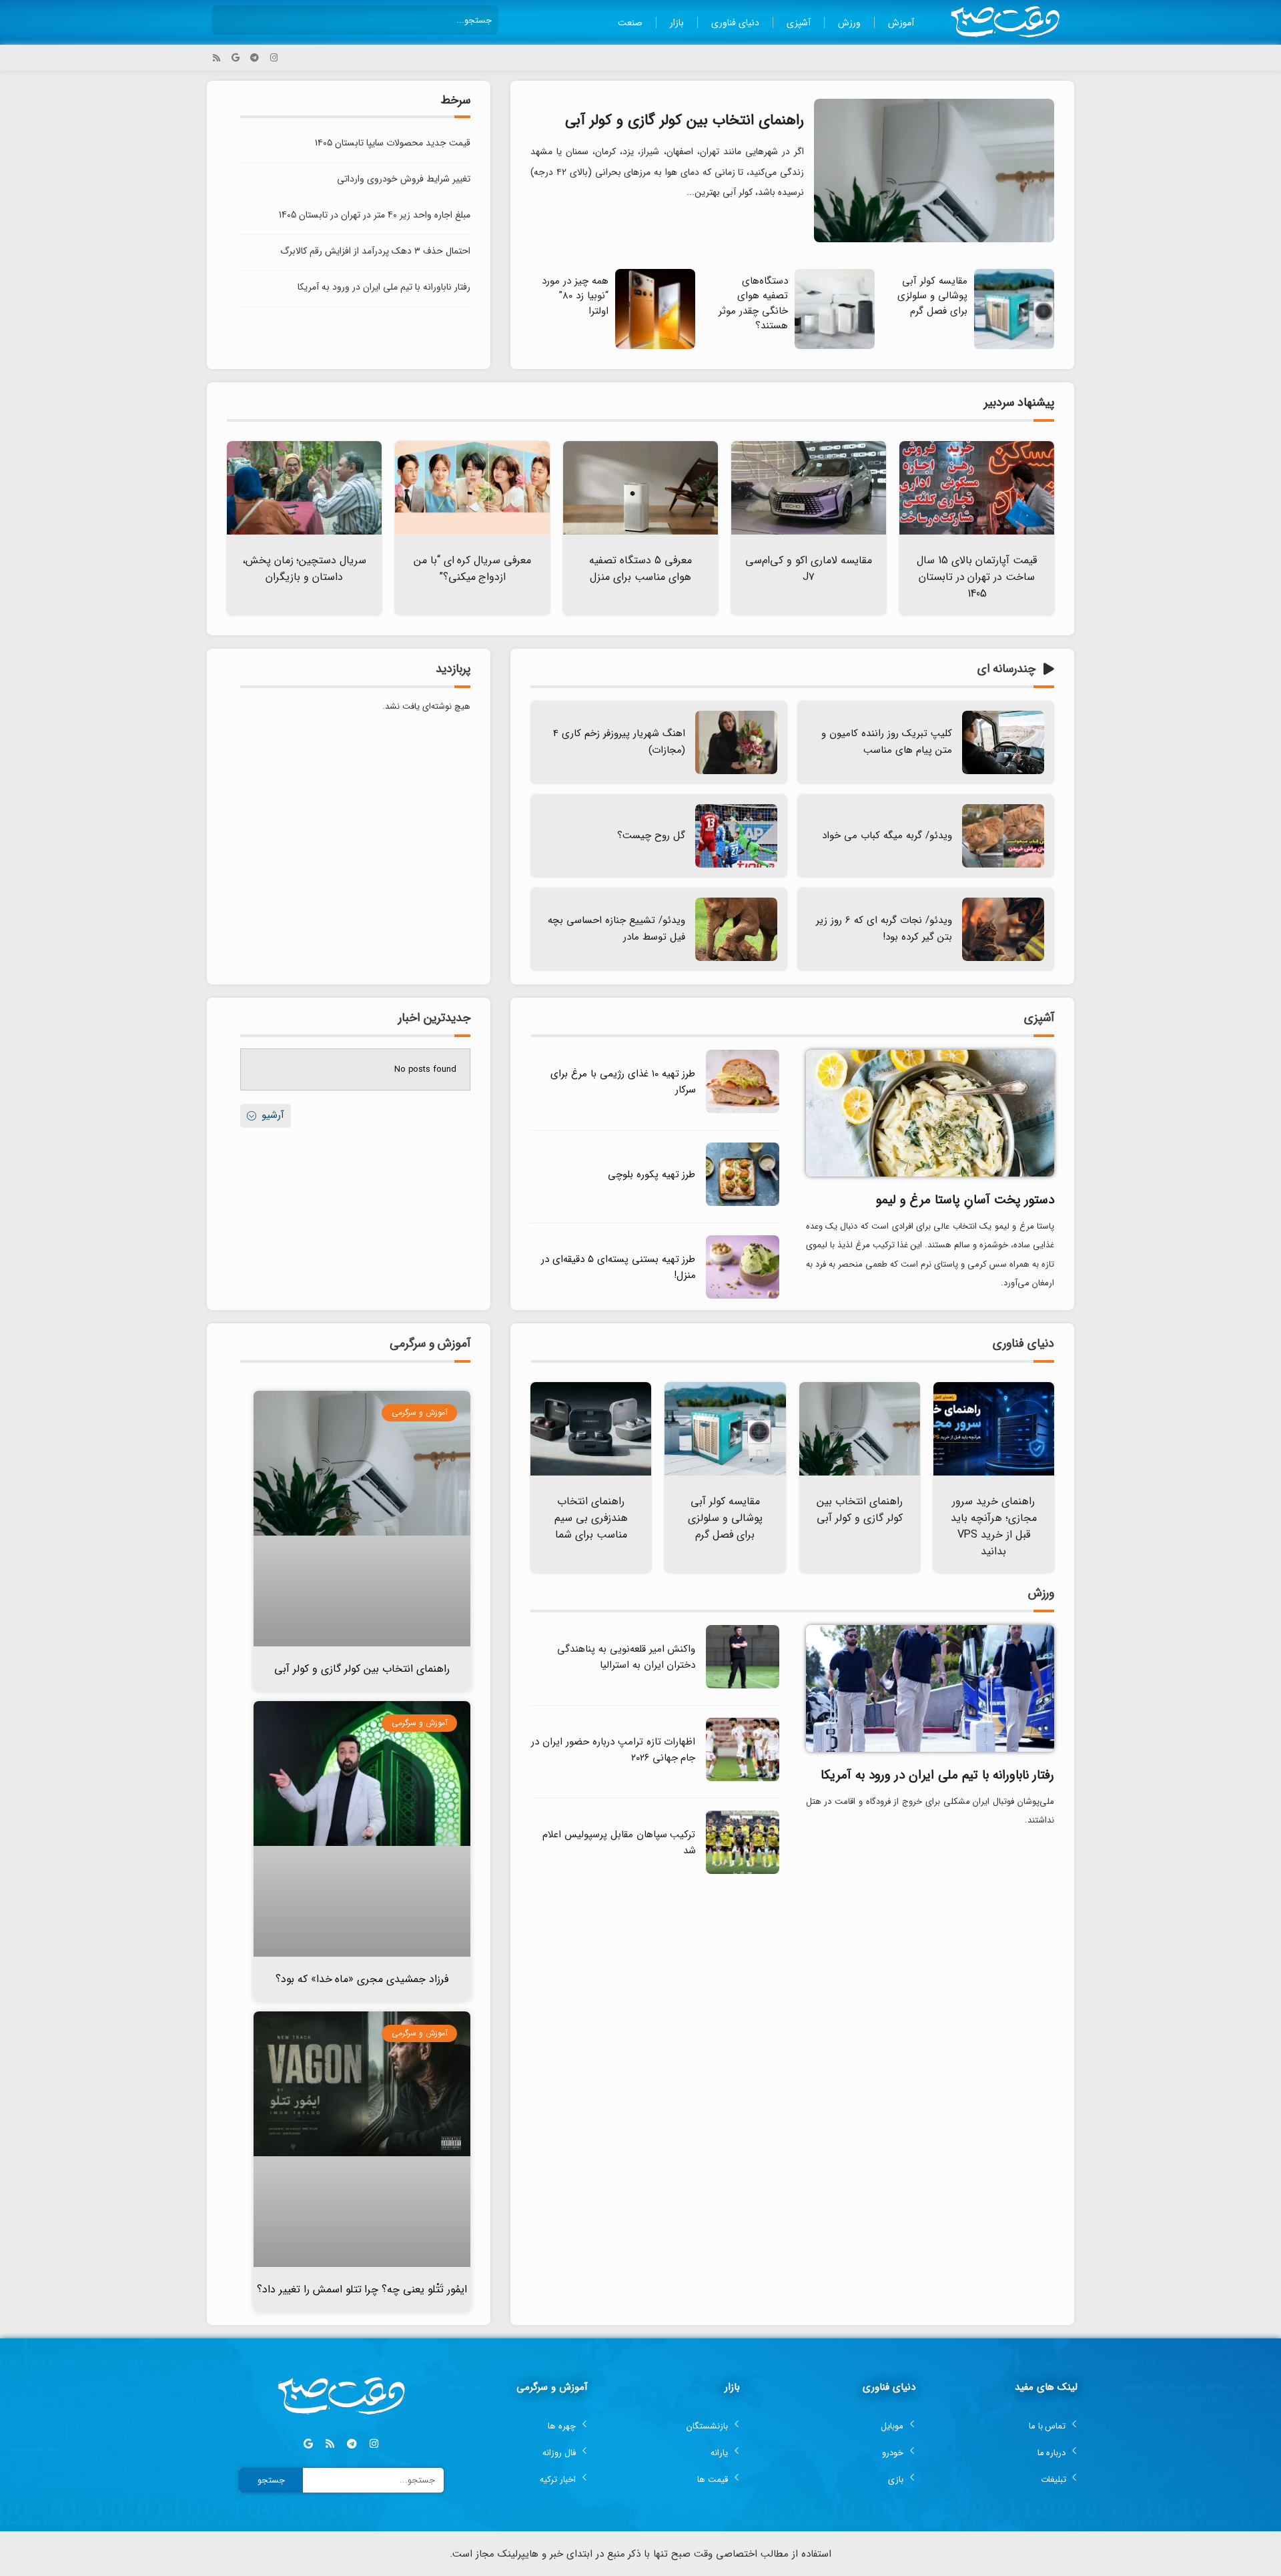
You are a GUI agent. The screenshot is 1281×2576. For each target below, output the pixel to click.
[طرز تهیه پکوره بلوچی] (743, 1204)
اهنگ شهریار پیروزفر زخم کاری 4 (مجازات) (619, 742)
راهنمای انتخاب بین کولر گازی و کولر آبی (685, 120)
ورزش (849, 23)
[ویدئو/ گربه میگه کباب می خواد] (1003, 836)
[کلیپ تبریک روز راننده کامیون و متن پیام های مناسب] (1003, 742)
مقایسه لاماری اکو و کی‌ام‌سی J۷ (809, 569)
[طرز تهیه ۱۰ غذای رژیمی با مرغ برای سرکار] (743, 1111)
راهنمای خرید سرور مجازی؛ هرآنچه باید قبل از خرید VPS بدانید (994, 1526)
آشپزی (799, 23)
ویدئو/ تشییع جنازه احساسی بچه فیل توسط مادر (616, 929)
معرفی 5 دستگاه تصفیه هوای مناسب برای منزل (640, 569)
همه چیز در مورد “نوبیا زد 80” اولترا (575, 296)
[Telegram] (255, 58)
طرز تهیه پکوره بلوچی (652, 1175)
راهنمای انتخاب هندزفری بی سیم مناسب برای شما (591, 1518)
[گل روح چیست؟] (736, 836)
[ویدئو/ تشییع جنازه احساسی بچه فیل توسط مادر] (736, 929)
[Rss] (217, 58)
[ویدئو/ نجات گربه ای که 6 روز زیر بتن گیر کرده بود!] (1003, 929)
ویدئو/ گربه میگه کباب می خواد (887, 836)
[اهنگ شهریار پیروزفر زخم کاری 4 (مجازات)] (736, 742)
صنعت (630, 23)
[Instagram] (274, 58)
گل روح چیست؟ (651, 836)
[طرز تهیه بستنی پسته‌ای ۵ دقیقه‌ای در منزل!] (743, 1296)
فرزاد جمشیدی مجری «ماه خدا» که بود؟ (362, 1979)
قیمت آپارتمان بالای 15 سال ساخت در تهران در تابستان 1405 (977, 577)
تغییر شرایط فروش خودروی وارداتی (404, 179)
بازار (677, 23)
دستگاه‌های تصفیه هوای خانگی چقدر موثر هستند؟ (753, 304)
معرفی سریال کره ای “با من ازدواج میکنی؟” (473, 569)
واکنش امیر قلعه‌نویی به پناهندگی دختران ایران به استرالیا (626, 1657)
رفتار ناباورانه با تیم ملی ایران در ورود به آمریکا (384, 287)
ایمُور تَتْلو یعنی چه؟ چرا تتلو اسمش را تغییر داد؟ (362, 2289)
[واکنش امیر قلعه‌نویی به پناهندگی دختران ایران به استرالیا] (743, 1686)
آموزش (901, 23)
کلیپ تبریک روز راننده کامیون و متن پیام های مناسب (887, 742)
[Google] (236, 58)
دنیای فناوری (735, 23)
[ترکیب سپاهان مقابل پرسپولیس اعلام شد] (743, 1872)
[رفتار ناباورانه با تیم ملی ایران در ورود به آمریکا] (930, 1687)
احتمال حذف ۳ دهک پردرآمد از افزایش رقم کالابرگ (375, 251)
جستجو (271, 2480)
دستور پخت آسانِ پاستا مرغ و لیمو (965, 1200)
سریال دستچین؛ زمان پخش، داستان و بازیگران (305, 569)
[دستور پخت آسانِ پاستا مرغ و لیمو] (930, 1112)
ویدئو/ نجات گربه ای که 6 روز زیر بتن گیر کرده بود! (884, 929)
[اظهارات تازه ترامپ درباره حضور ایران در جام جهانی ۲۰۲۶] (743, 1779)
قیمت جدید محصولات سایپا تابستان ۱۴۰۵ (393, 143)
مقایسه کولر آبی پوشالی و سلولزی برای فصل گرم (932, 296)
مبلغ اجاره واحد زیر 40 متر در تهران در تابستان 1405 (375, 215)
